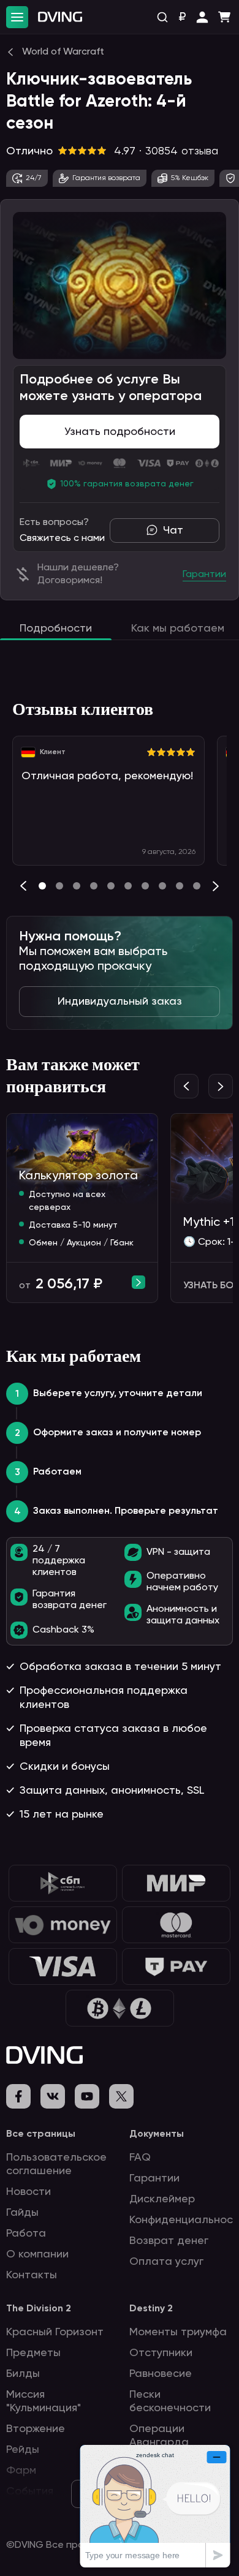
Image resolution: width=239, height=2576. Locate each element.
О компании (37, 2254)
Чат (173, 531)
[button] (202, 17)
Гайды (22, 2213)
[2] (77, 886)
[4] (111, 886)
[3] (94, 886)
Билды (23, 2374)
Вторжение (36, 2429)
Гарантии (154, 2178)
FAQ (140, 2158)
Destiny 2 (151, 2309)
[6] (145, 886)
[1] (59, 886)
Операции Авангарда (159, 2436)
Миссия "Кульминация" (44, 2401)
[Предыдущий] (23, 886)
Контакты (32, 2275)
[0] (42, 886)
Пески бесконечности (170, 2401)
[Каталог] (17, 17)
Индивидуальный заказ (120, 1002)
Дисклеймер (162, 2199)
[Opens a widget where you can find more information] (155, 2506)
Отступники (161, 2353)
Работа (26, 2234)
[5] (128, 886)
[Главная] (60, 17)
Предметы (33, 2353)
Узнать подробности (120, 432)
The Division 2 (39, 2309)
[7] (162, 886)
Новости (28, 2192)
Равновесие (161, 2374)
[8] (180, 886)
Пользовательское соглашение (56, 2164)
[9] (197, 886)
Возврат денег (169, 2241)
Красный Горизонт (55, 2332)
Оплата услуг (166, 2262)
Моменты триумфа (178, 2332)
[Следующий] (216, 886)
